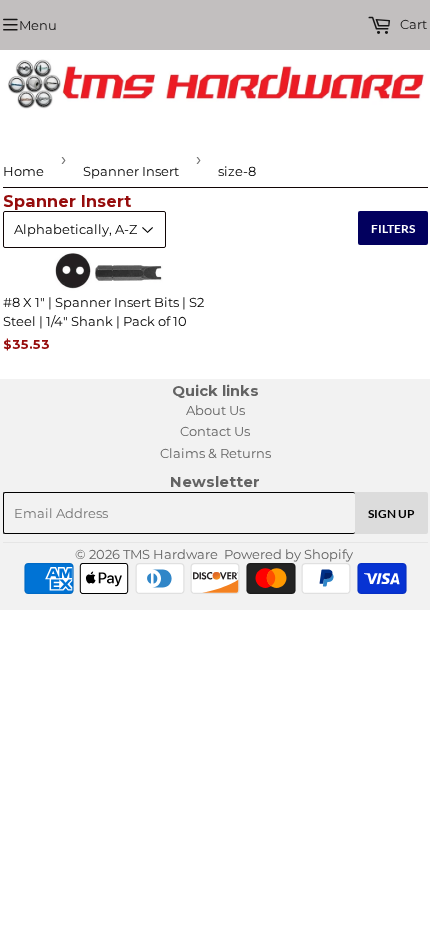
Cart (412, 24)
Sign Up (391, 513)
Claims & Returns (215, 453)
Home (23, 171)
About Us (215, 410)
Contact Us (215, 431)
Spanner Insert (131, 171)
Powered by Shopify (288, 554)
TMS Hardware (170, 554)
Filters (393, 228)
